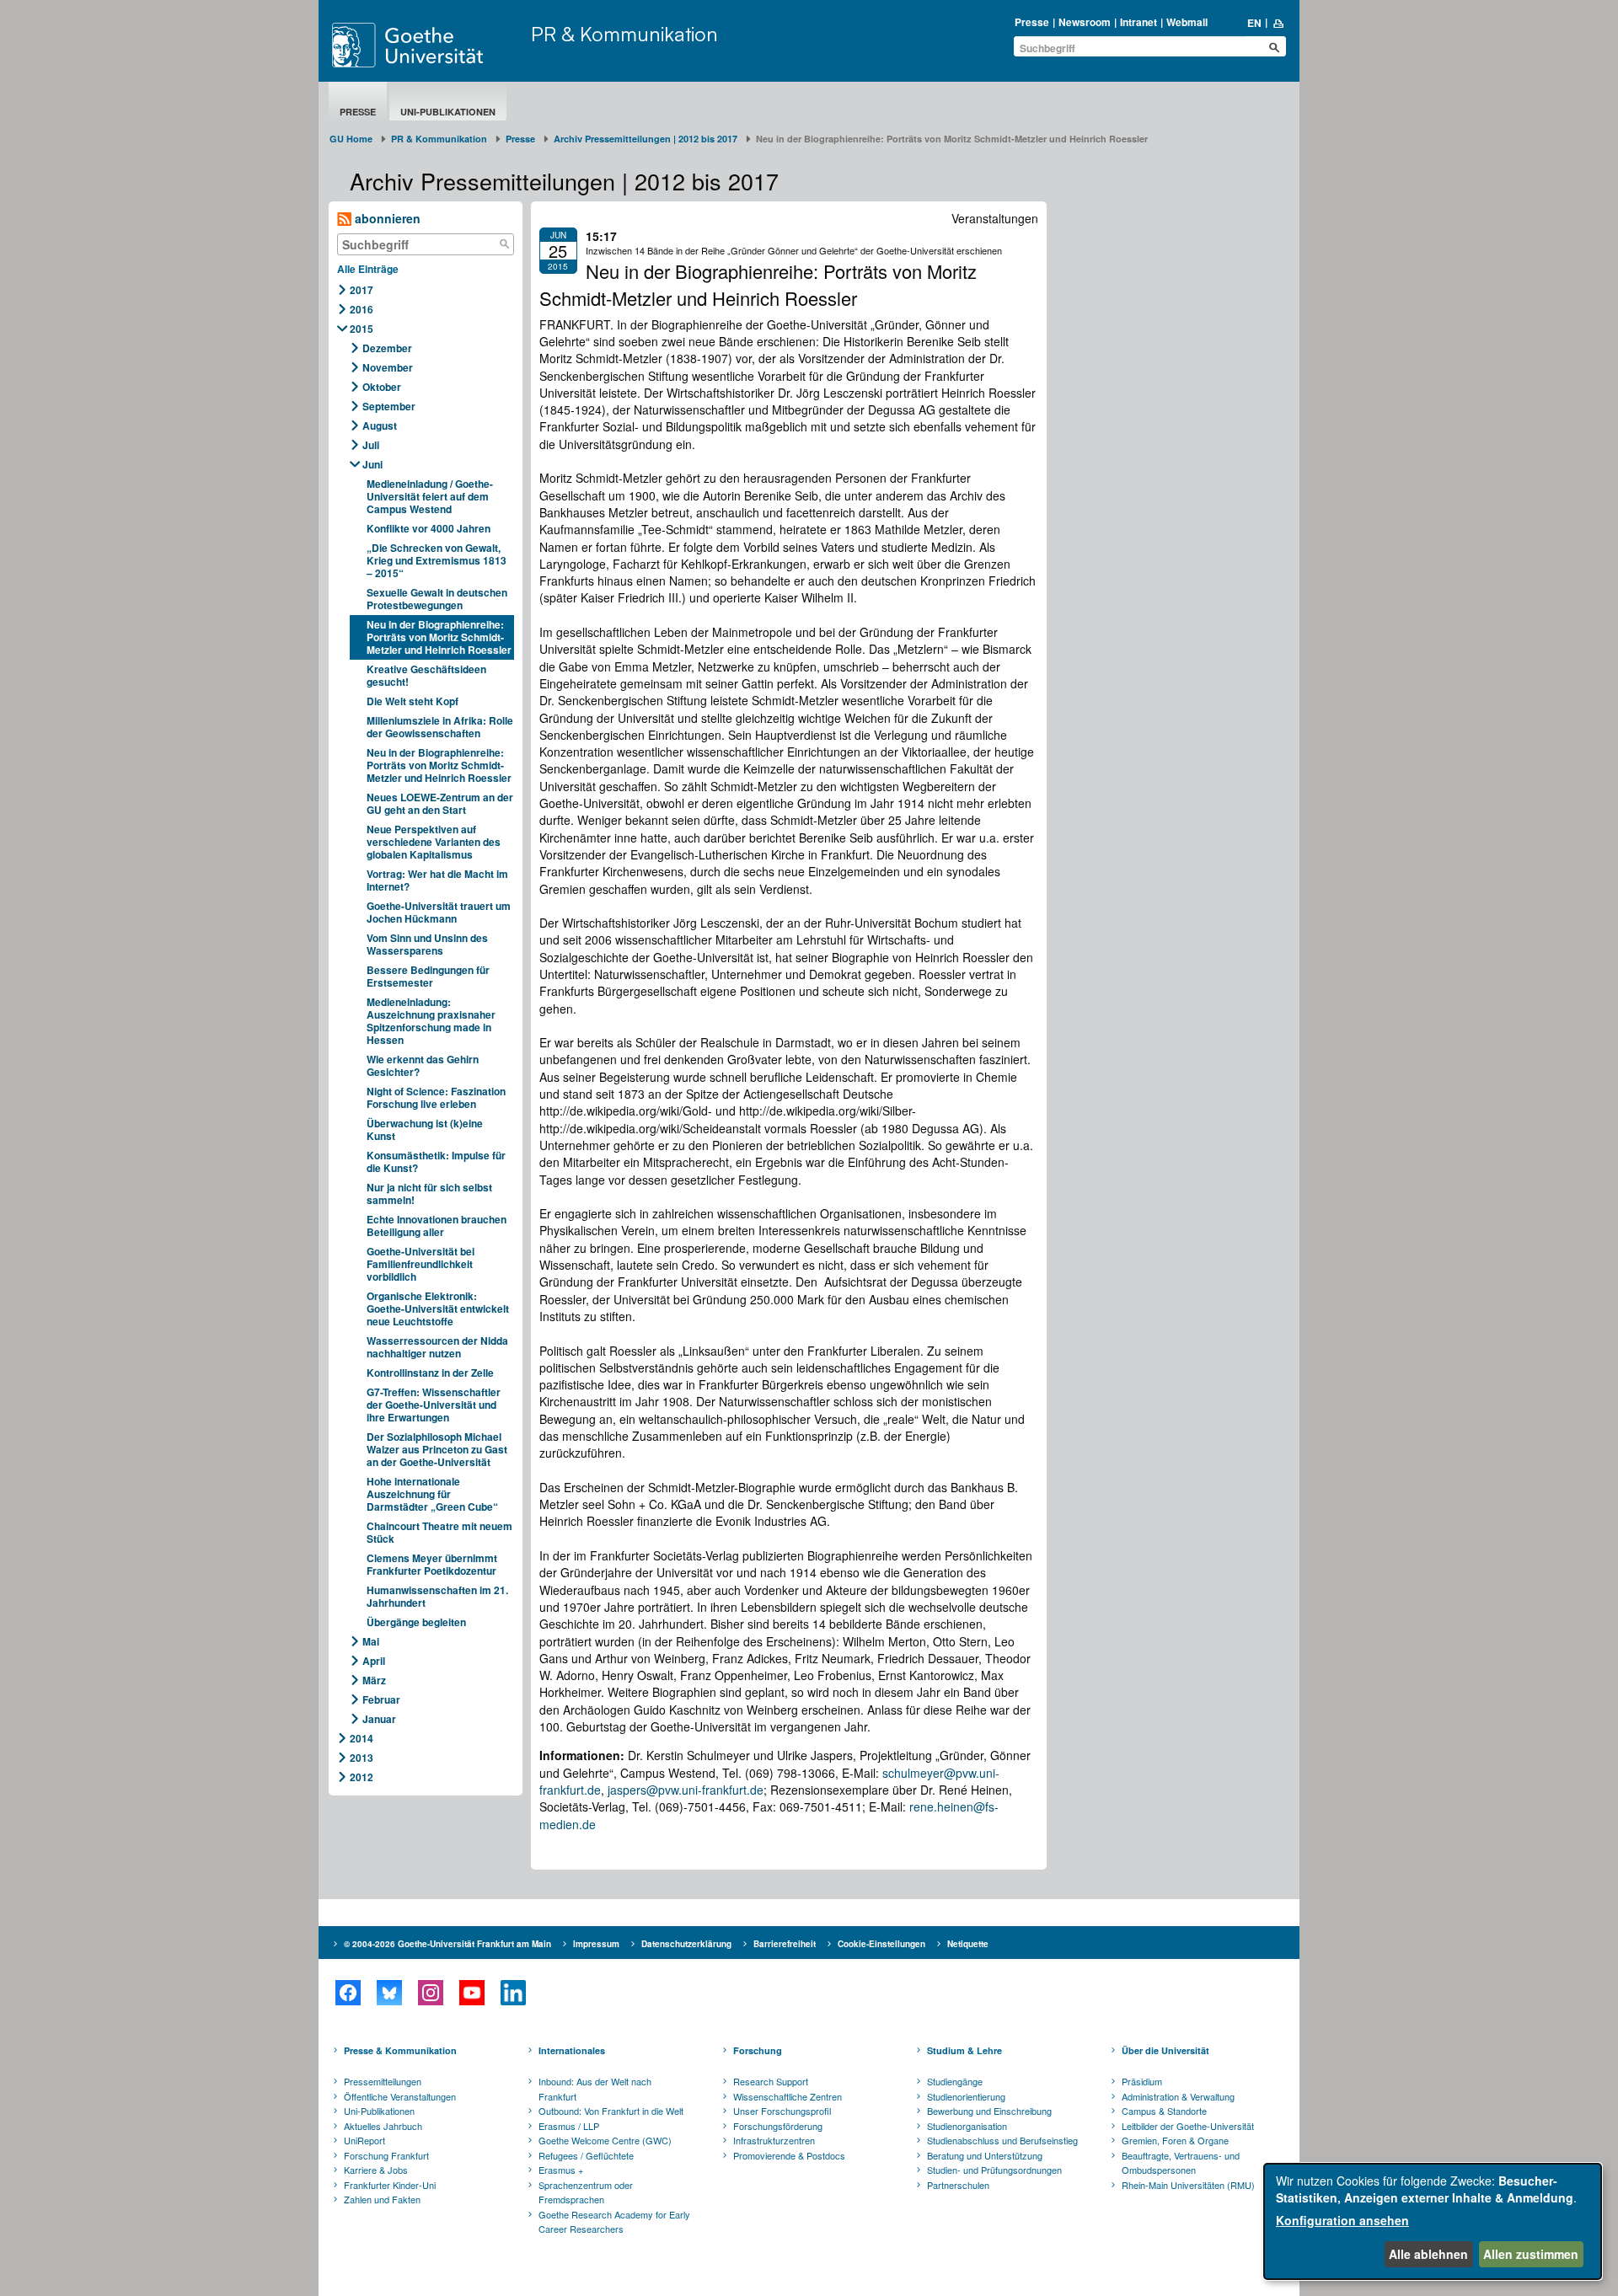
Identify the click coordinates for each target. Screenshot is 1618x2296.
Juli (371, 445)
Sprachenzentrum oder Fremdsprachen (586, 2192)
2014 (362, 1738)
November (388, 367)
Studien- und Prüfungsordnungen (994, 2170)
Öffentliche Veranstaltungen (400, 2096)
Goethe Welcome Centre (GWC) (605, 2140)
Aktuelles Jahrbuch (383, 2126)
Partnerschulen (958, 2185)
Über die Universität (1165, 2050)
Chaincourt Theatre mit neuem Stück (439, 1532)
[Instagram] (430, 1993)
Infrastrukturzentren (774, 2140)
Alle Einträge (368, 269)
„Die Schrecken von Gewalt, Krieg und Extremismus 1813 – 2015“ (437, 560)
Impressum (596, 1944)
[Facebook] (348, 1993)
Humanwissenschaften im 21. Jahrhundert (437, 1596)
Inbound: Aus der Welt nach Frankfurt (595, 2089)
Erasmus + (561, 2170)
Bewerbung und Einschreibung (989, 2111)
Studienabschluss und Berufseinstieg (1002, 2140)
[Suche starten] (1274, 47)
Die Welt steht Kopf (413, 701)
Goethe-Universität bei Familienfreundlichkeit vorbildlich (421, 1264)
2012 (362, 1777)
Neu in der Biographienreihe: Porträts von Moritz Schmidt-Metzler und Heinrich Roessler (439, 637)
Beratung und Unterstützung (985, 2155)
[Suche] (505, 244)
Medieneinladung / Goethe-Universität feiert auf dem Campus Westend (430, 496)
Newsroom (1085, 22)
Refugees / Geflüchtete (586, 2155)
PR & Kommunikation (624, 34)
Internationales (572, 2050)
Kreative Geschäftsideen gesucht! (426, 675)
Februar (381, 1699)
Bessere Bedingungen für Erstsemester (428, 976)
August (380, 425)
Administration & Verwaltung (1178, 2096)
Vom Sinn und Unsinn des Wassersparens (427, 944)
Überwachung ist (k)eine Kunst (425, 1129)
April (374, 1661)
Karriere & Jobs (376, 2170)
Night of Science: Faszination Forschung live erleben (436, 1097)
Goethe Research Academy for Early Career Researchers (614, 2222)
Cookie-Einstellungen (881, 1944)
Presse (1032, 22)
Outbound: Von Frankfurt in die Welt (611, 2111)
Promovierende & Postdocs (789, 2155)
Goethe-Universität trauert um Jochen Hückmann (439, 912)
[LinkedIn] (513, 1993)
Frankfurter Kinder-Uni (390, 2185)
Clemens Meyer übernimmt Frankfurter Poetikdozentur (432, 1564)
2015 (362, 329)
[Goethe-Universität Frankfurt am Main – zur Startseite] (427, 45)
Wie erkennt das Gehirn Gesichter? (423, 1065)
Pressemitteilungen (383, 2081)
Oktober (382, 387)
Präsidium (1142, 2081)
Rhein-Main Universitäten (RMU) (1188, 2185)
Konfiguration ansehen (1342, 2220)
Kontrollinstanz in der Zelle (430, 1373)
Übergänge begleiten (416, 1622)
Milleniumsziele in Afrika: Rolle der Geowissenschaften (440, 727)
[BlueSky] (389, 1993)
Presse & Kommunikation (400, 2050)
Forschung (758, 2050)
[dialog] (1433, 2221)
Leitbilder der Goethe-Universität (1188, 2126)
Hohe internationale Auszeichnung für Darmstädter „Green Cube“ (432, 1494)
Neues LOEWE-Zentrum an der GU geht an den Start (440, 803)
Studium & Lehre (964, 2050)
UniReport (364, 2140)
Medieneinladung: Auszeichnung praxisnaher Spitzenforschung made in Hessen (431, 1021)
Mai (371, 1641)
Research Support (771, 2081)
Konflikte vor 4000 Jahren (429, 528)
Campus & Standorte (1164, 2111)
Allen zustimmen (1531, 2254)
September (389, 406)
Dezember (387, 348)
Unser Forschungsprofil (782, 2111)
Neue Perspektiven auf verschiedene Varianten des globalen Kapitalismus (434, 842)
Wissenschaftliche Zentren (788, 2096)
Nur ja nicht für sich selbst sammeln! (429, 1193)
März (374, 1680)
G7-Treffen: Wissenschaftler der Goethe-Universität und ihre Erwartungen (434, 1405)
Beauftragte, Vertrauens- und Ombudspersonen (1181, 2163)
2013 (362, 1758)
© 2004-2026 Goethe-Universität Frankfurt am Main (447, 1944)
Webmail (1187, 22)
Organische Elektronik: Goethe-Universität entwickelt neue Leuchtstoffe (438, 1309)
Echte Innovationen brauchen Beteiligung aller (437, 1226)
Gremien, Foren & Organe (1175, 2140)
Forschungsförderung (778, 2126)
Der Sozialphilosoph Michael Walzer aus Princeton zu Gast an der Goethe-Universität (437, 1449)
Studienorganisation (967, 2126)
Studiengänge (955, 2081)
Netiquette (968, 1944)
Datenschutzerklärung (686, 1944)
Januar (379, 1719)
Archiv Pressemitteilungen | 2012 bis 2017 (646, 139)
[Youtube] (471, 1993)
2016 (362, 309)
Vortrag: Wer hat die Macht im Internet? (437, 880)
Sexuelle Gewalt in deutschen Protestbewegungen (437, 599)
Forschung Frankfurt (386, 2155)
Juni (372, 464)
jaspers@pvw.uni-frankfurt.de (686, 1790)
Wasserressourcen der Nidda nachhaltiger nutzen (437, 1347)
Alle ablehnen (1428, 2254)
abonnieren (386, 218)
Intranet (1138, 22)
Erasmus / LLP (569, 2126)
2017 (362, 290)
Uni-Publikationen (448, 112)
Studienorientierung (966, 2096)
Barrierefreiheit (785, 1944)
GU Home (351, 139)
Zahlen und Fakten (382, 2199)
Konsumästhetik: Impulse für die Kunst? (436, 1161)
